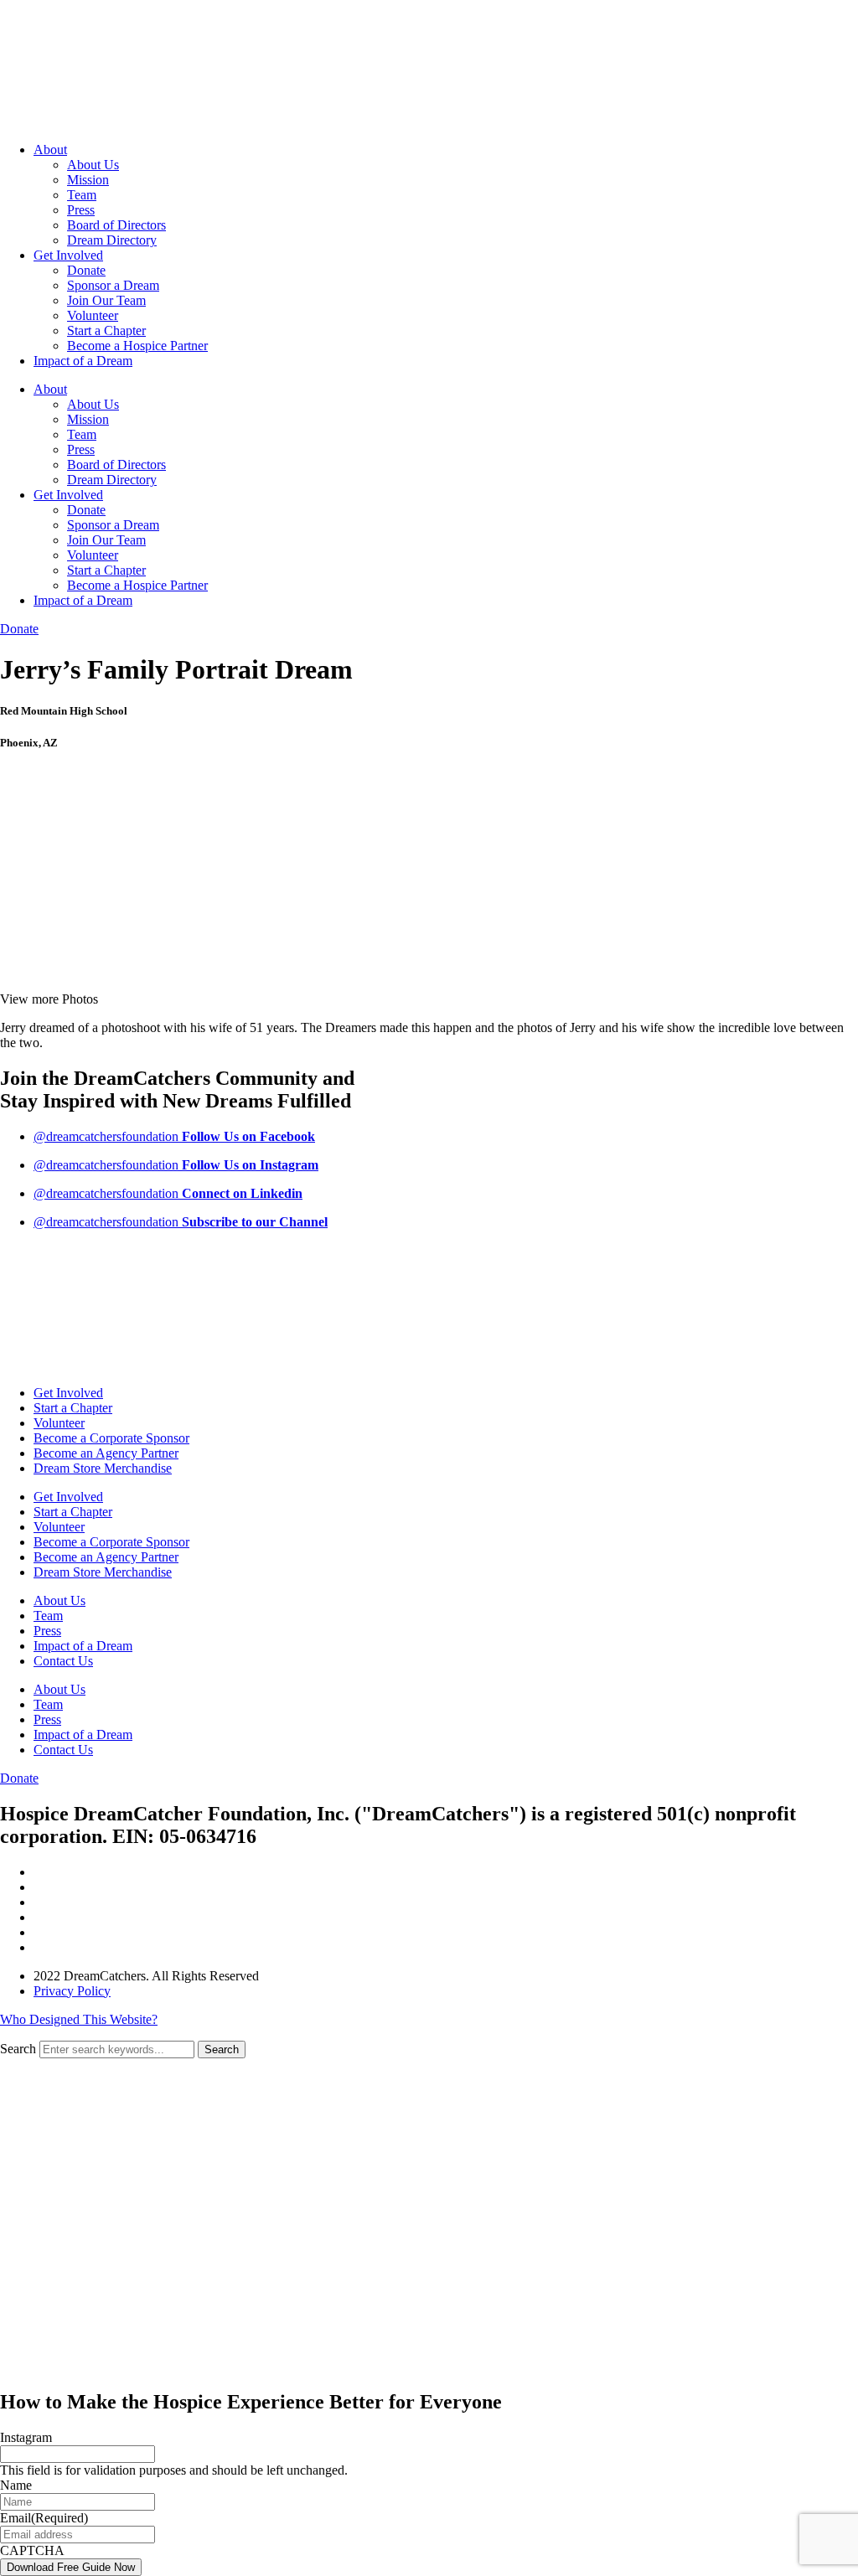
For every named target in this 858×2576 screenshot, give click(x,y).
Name (16, 2485)
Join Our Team (106, 300)
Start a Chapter (106, 330)
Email (44, 2518)
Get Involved (68, 255)
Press (81, 210)
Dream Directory (112, 240)
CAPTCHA (32, 2550)
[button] (49, 999)
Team (82, 195)
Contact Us (63, 1661)
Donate (86, 270)
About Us (93, 165)
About (50, 150)
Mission (88, 180)
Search (18, 2049)
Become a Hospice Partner (137, 346)
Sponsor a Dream (113, 285)
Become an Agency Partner (106, 1453)
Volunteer (93, 315)
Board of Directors (116, 225)
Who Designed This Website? (79, 2019)
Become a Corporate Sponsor (111, 1438)
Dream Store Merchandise (103, 1468)
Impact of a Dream (83, 361)
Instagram (26, 2437)
